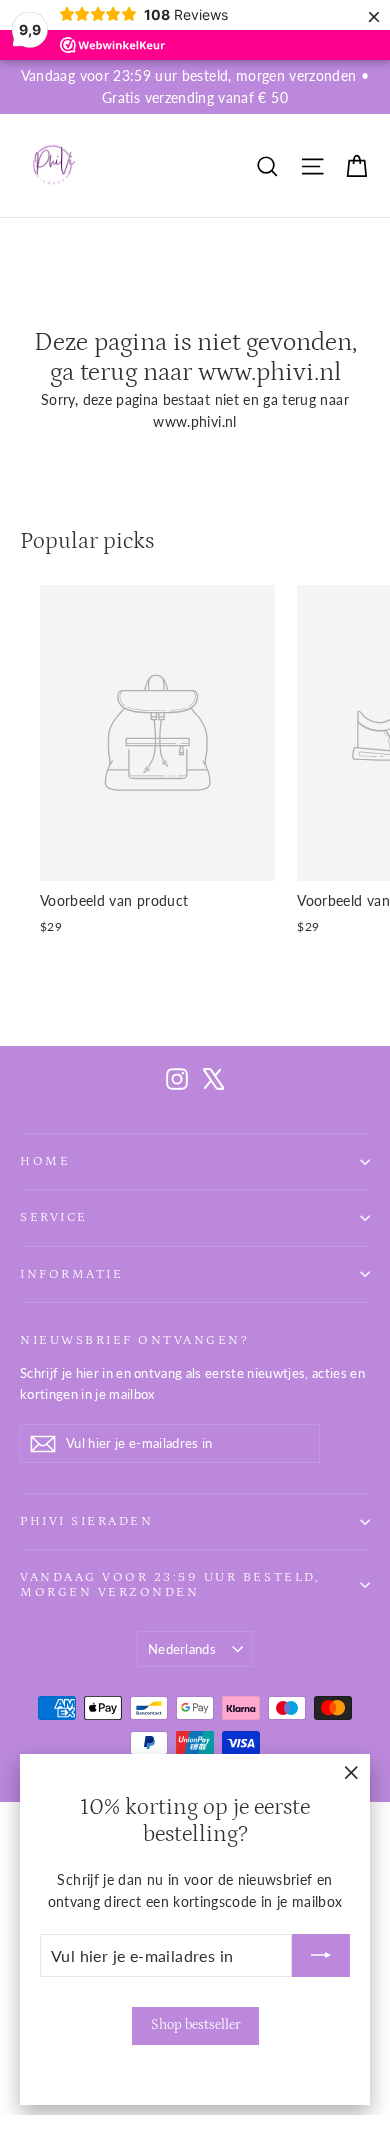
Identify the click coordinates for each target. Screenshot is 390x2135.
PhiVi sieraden (86, 1521)
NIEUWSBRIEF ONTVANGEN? (134, 1340)
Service (54, 1217)
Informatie (71, 1274)
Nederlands (182, 1649)
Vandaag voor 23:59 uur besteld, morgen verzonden (170, 1584)
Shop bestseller (195, 2025)
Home (45, 1161)
